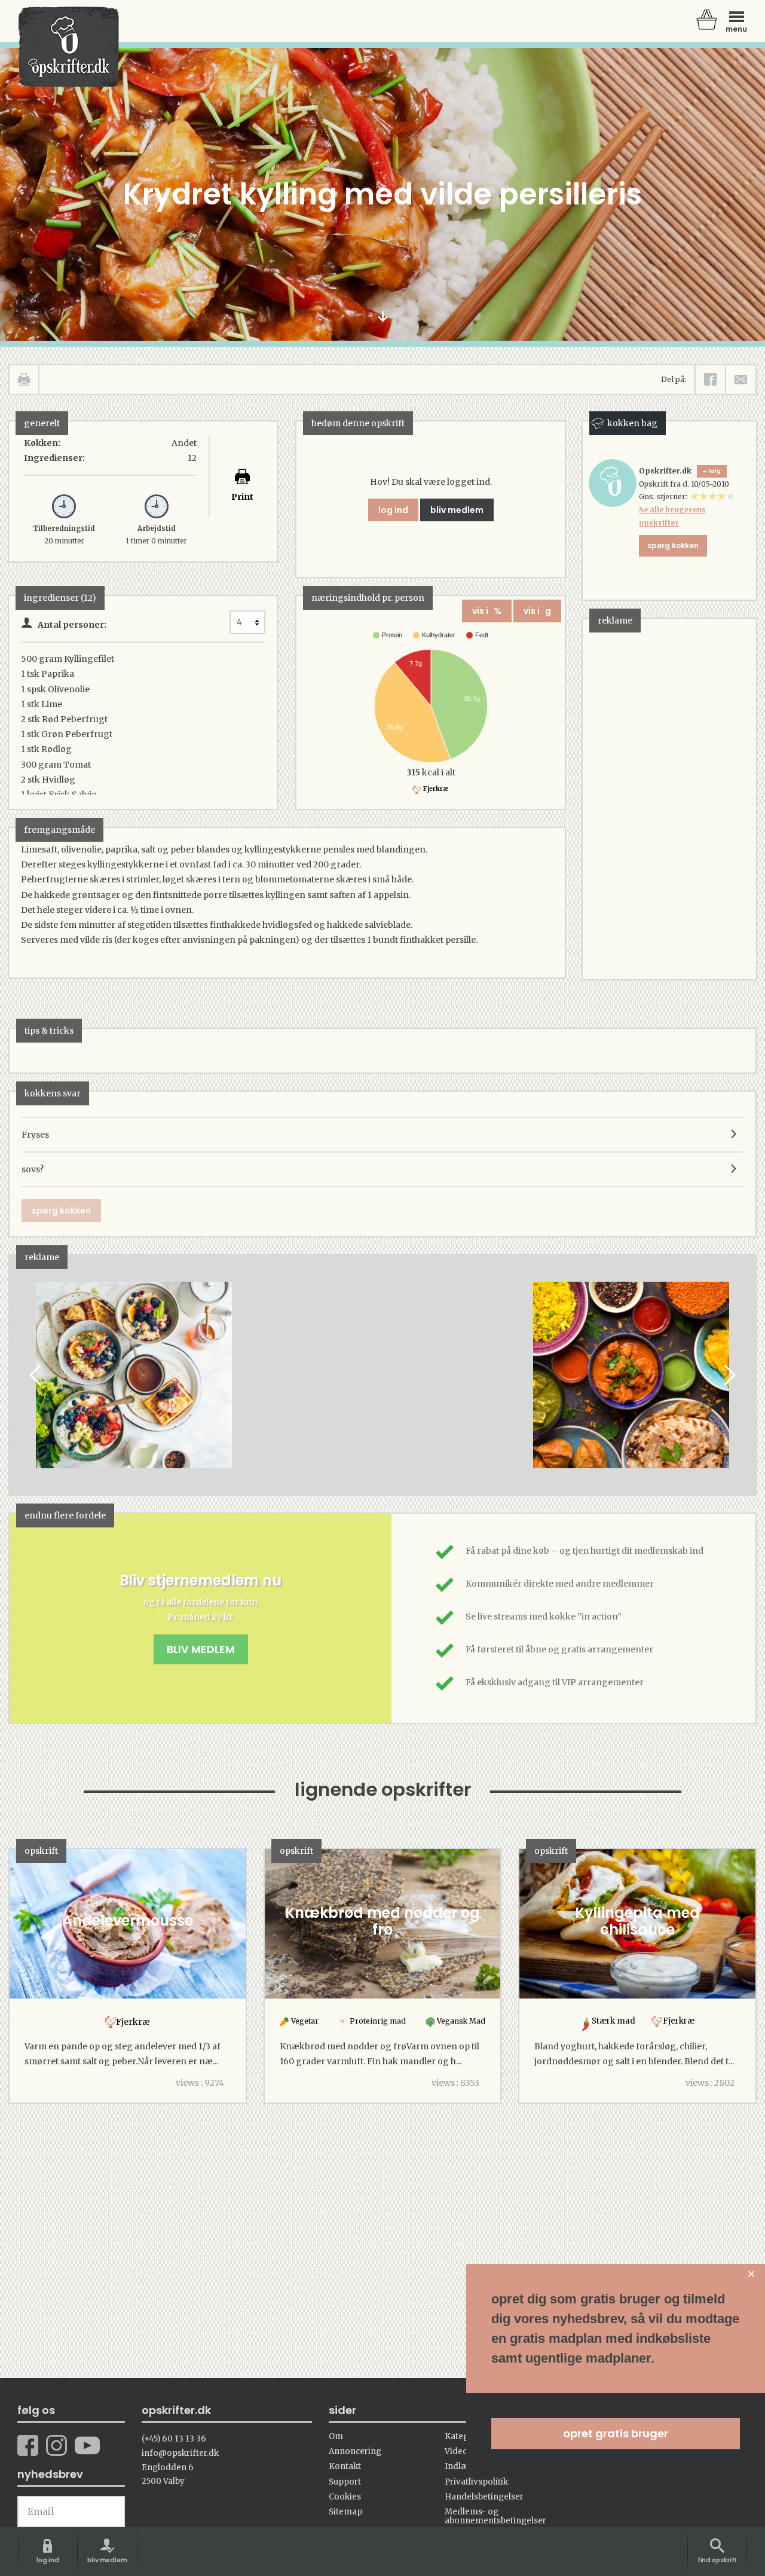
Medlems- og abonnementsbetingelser (495, 2516)
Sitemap (345, 2512)
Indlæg (459, 2466)
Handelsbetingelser (484, 2497)
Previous (36, 1375)
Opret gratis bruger (616, 2433)
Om (336, 2436)
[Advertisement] (672, 798)
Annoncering (355, 2451)
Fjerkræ (435, 789)
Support (345, 2482)
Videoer (460, 2451)
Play (19, 1375)
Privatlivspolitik (476, 2482)
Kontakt (345, 2466)
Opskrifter (69, 47)
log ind (393, 510)
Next (729, 1375)
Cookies (345, 2497)
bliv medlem (457, 510)
